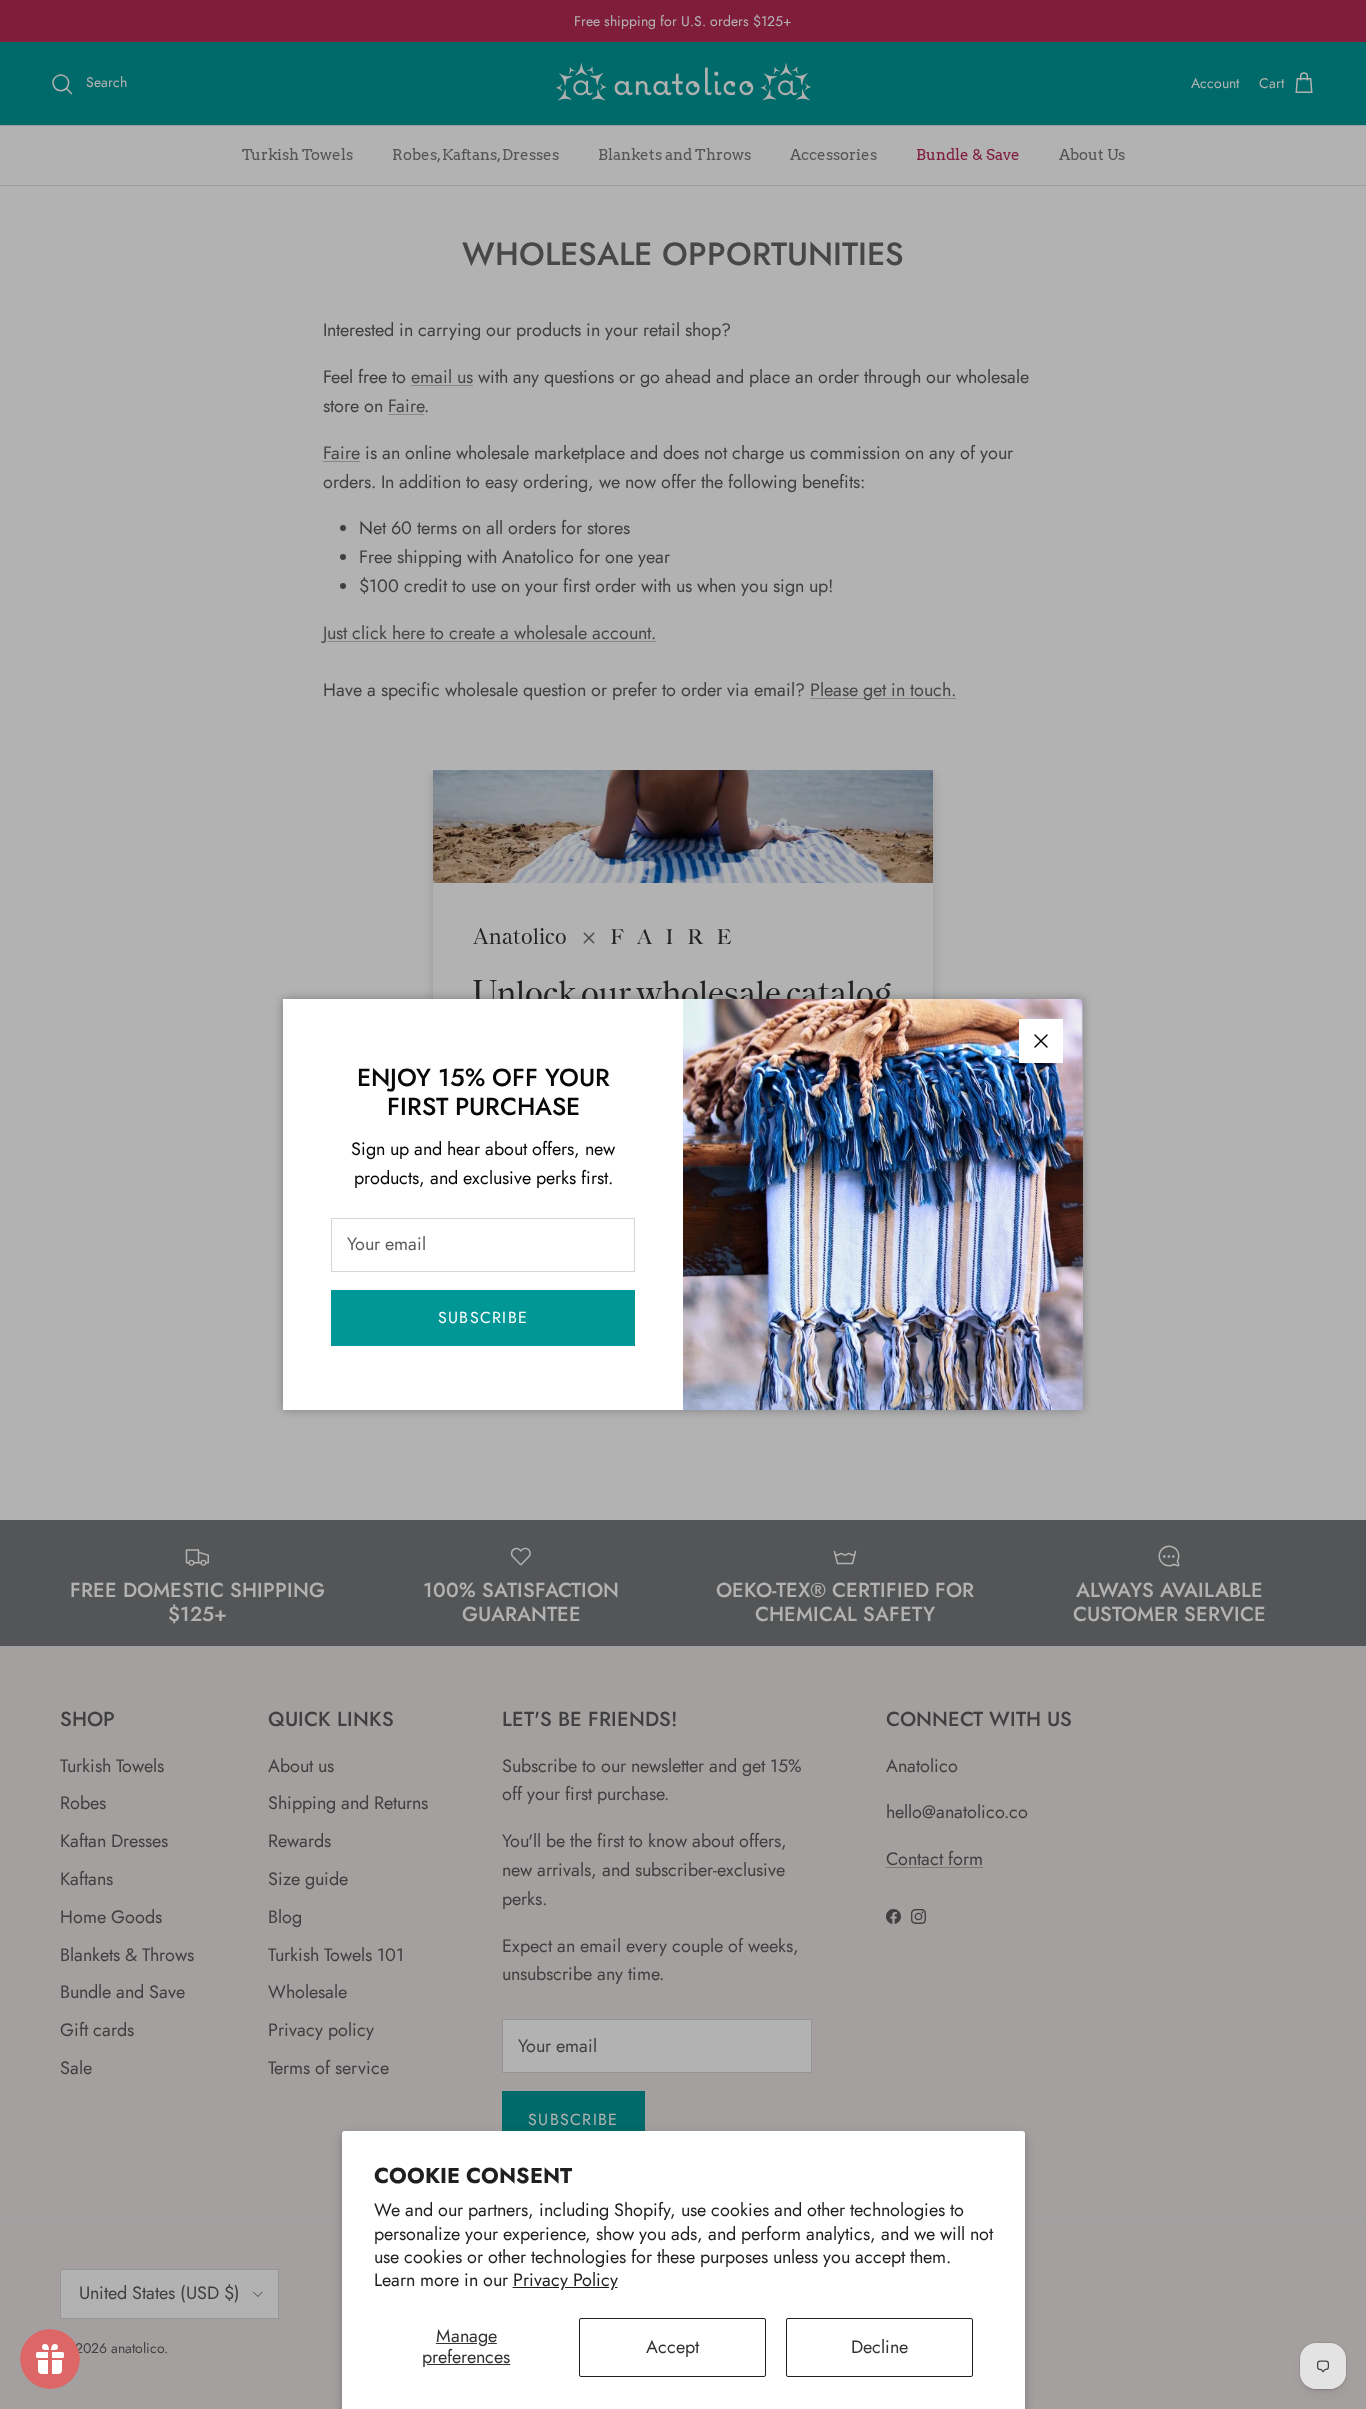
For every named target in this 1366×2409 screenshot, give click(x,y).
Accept (672, 2347)
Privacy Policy (565, 2280)
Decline (879, 2347)
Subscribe (483, 1317)
